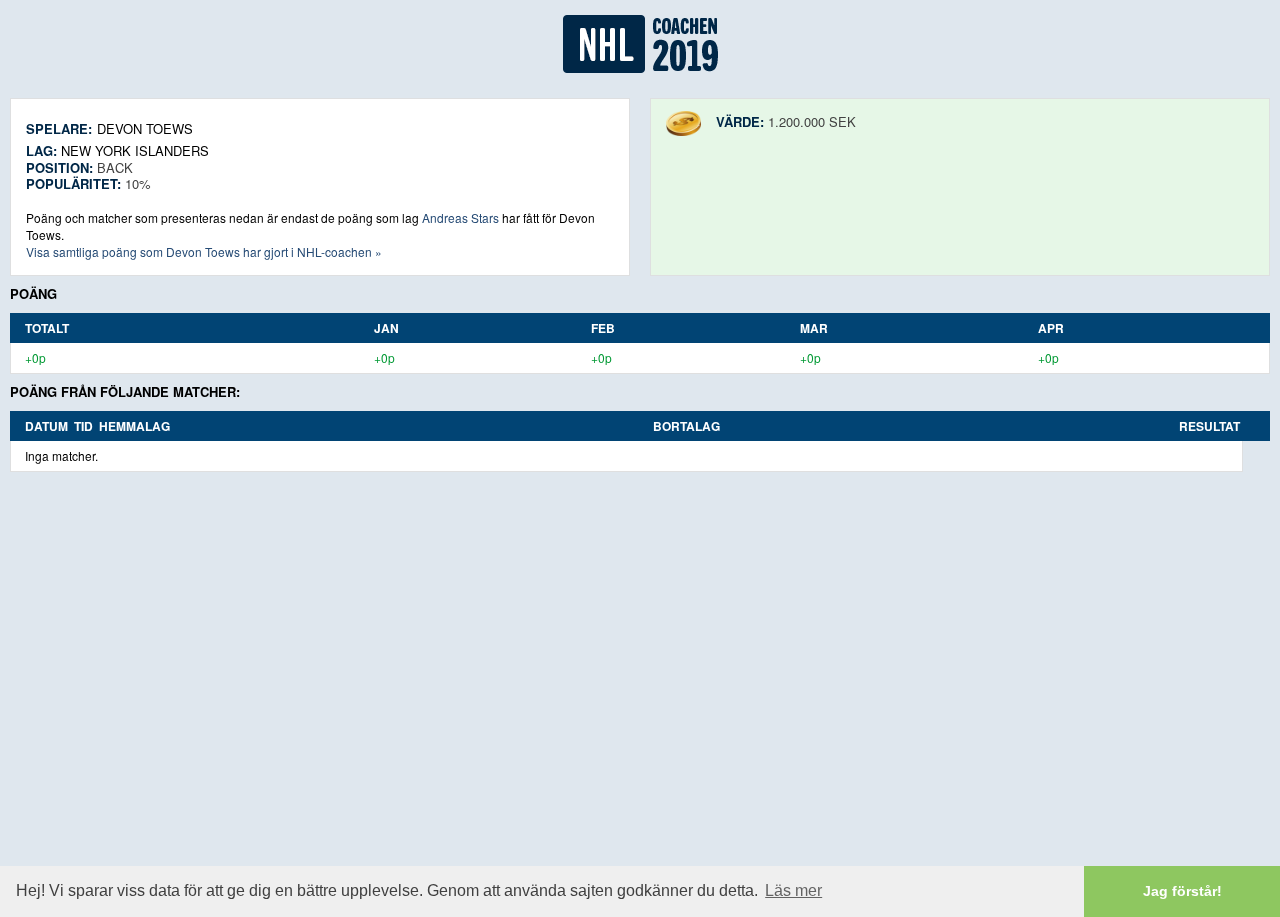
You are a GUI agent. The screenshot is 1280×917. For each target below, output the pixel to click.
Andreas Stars (460, 217)
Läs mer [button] (793, 890)
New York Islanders (135, 150)
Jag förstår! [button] (1182, 891)
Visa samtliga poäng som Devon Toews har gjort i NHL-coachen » (204, 251)
